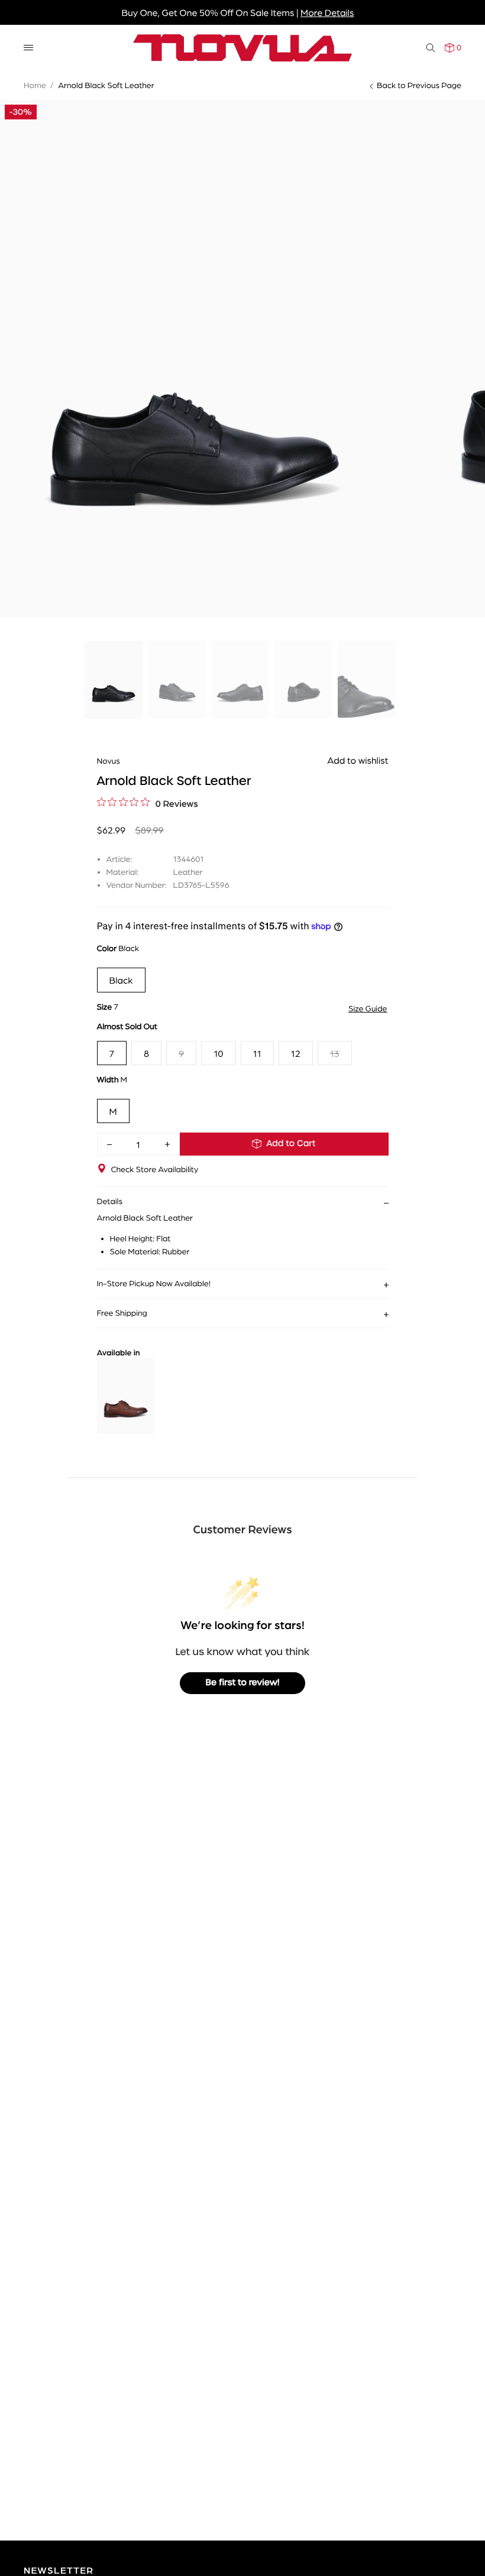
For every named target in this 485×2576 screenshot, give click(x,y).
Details (110, 1201)
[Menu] (28, 48)
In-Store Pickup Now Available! (154, 1283)
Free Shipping (122, 1313)
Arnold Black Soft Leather (106, 85)
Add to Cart (291, 1144)
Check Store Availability (155, 1169)
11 (257, 1053)
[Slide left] (18, 302)
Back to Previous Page (419, 85)
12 (296, 1053)
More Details (327, 12)
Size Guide (368, 1008)
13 (335, 1053)
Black (121, 980)
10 (218, 1053)
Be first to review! (243, 1683)
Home (35, 85)
